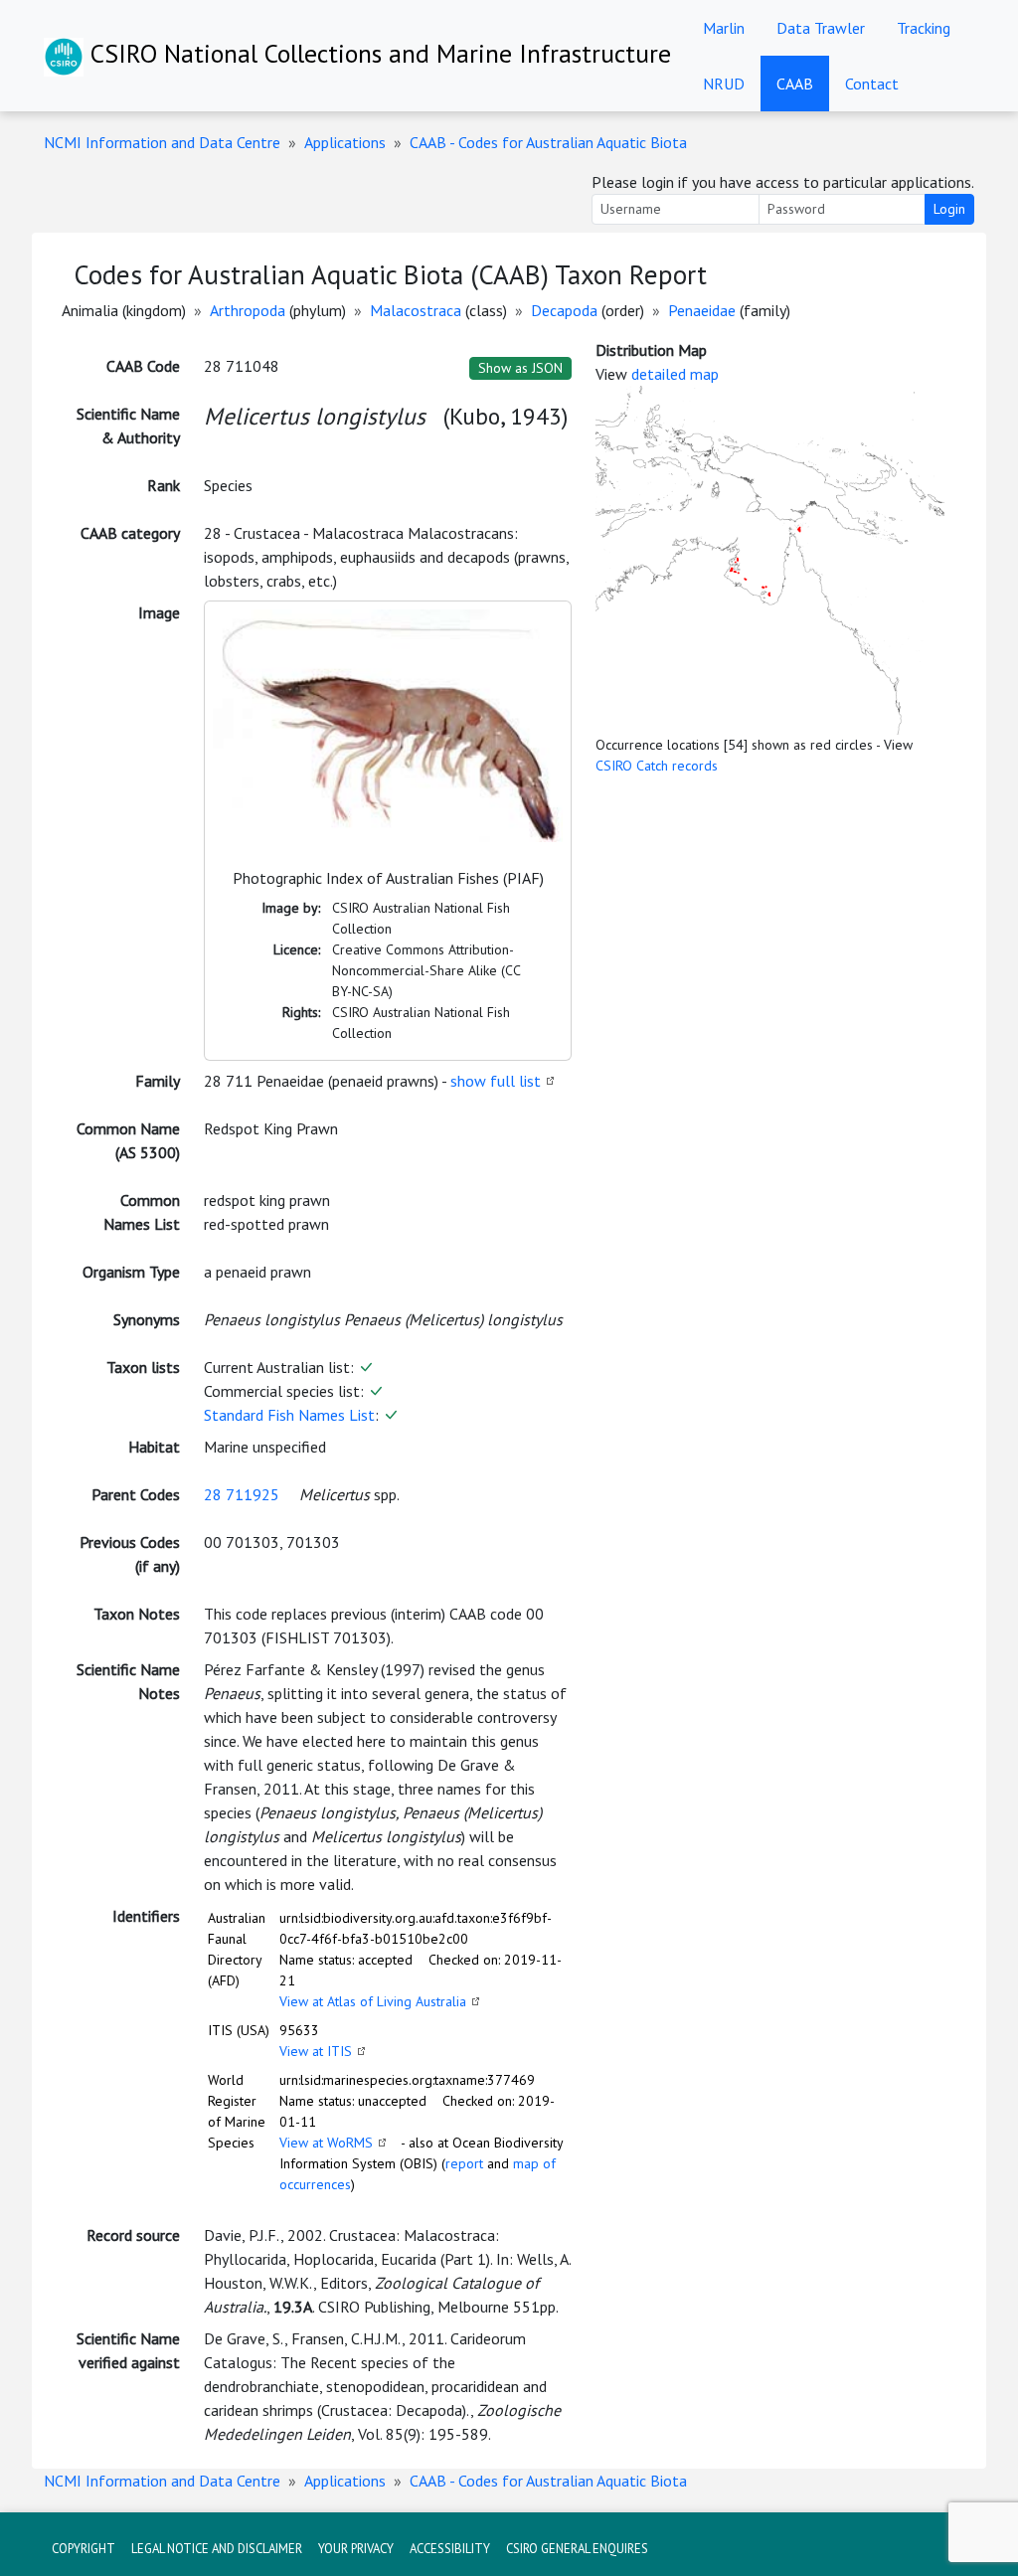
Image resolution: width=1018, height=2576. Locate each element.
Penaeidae (702, 310)
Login (949, 209)
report (464, 2163)
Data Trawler (821, 28)
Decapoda (564, 310)
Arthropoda (248, 310)
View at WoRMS (326, 2143)
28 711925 (242, 1494)
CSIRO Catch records (657, 766)
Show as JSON (520, 368)
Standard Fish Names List (289, 1415)
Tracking (924, 28)
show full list (496, 1081)
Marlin (724, 28)
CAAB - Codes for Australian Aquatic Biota (548, 142)
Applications (345, 142)
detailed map (675, 374)
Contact (872, 84)
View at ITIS (316, 2051)
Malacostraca (416, 310)
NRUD (724, 84)
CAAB (795, 84)
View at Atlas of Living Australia (373, 2001)
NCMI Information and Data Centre (162, 142)
